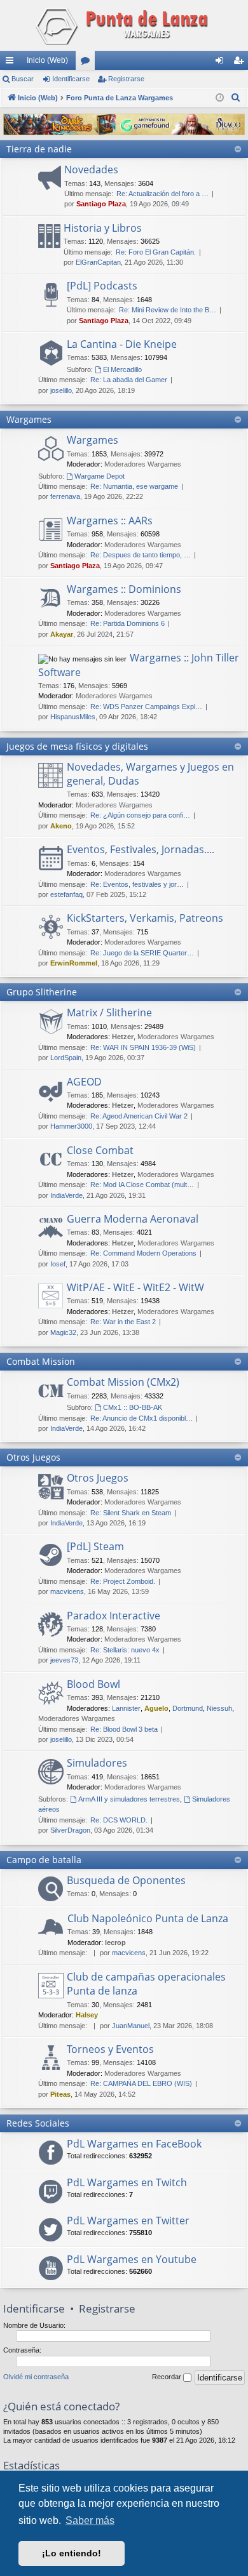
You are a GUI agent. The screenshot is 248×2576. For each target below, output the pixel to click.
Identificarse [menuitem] (222, 63)
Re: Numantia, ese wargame (134, 486)
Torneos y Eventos (110, 2049)
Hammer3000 (71, 1126)
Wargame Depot (100, 476)
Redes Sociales (38, 2123)
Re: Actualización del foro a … (162, 194)
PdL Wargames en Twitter (128, 2221)
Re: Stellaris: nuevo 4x (125, 1650)
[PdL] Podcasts (102, 286)
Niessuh (219, 1708)
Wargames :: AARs (110, 521)
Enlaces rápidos (12, 63)
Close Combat (100, 1150)
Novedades (91, 169)
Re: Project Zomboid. (123, 1581)
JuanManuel (131, 2026)
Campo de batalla (44, 1860)
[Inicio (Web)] (124, 25)
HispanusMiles (73, 717)
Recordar (168, 2377)
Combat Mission (41, 1361)
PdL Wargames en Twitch (127, 2182)
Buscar (23, 79)
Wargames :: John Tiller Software (139, 665)
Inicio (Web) (47, 60)
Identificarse (71, 79)
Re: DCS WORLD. (119, 1820)
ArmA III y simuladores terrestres (129, 1799)
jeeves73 (64, 1660)
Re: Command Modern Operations (143, 1253)
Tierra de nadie (39, 149)
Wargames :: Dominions (124, 589)
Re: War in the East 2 (123, 1322)
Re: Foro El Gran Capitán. (156, 252)
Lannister (126, 1708)
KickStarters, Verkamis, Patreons (145, 918)
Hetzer (123, 1037)
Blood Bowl (93, 1684)
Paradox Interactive (114, 1616)
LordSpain (66, 1058)
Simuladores (97, 1763)
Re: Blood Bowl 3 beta (124, 1729)
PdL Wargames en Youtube (132, 2259)
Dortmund (188, 1708)
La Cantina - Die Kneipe (122, 344)
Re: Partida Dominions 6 (127, 623)
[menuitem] (236, 98)
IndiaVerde (66, 1195)
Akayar (62, 634)
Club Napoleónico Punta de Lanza (148, 1918)
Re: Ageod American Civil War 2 (139, 1116)
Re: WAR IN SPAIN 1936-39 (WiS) (143, 1047)
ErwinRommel (74, 963)
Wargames (29, 419)
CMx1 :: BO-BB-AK (133, 1407)
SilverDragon (70, 1830)
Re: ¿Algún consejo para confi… (140, 815)
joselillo (61, 390)
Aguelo (156, 1708)
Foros (88, 63)
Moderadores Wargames (143, 464)
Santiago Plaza (101, 204)
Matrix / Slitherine (109, 1012)
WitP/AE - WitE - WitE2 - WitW (135, 1287)
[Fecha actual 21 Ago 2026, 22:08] (220, 98)
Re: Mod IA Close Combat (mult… (142, 1185)
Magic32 (63, 1332)
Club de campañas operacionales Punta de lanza (146, 1984)
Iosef (58, 1264)
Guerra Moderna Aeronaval (133, 1219)
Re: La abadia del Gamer (129, 380)
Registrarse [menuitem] (241, 63)
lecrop (115, 1942)
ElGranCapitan (98, 262)
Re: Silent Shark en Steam (131, 1513)
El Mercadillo (122, 369)
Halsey (87, 2015)
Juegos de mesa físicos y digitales (77, 746)
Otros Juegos (33, 1457)
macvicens (67, 1591)
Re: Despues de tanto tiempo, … (141, 555)
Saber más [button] (90, 2520)
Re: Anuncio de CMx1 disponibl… (141, 1418)
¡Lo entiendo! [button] (72, 2553)
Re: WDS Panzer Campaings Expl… (146, 707)
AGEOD (84, 1082)
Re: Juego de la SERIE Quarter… (142, 953)
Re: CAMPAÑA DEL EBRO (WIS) (141, 2083)
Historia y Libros (103, 228)
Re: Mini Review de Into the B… (168, 310)
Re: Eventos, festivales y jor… (137, 884)
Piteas (60, 2094)
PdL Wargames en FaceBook (134, 2144)
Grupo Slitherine (42, 992)
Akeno (61, 826)
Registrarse (126, 79)
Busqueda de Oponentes (126, 1880)
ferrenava (65, 496)
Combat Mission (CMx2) (123, 1382)
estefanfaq (66, 894)
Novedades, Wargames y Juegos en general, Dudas (150, 774)
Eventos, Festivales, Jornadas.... (141, 849)
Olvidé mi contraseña (36, 2377)
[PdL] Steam (95, 1546)
